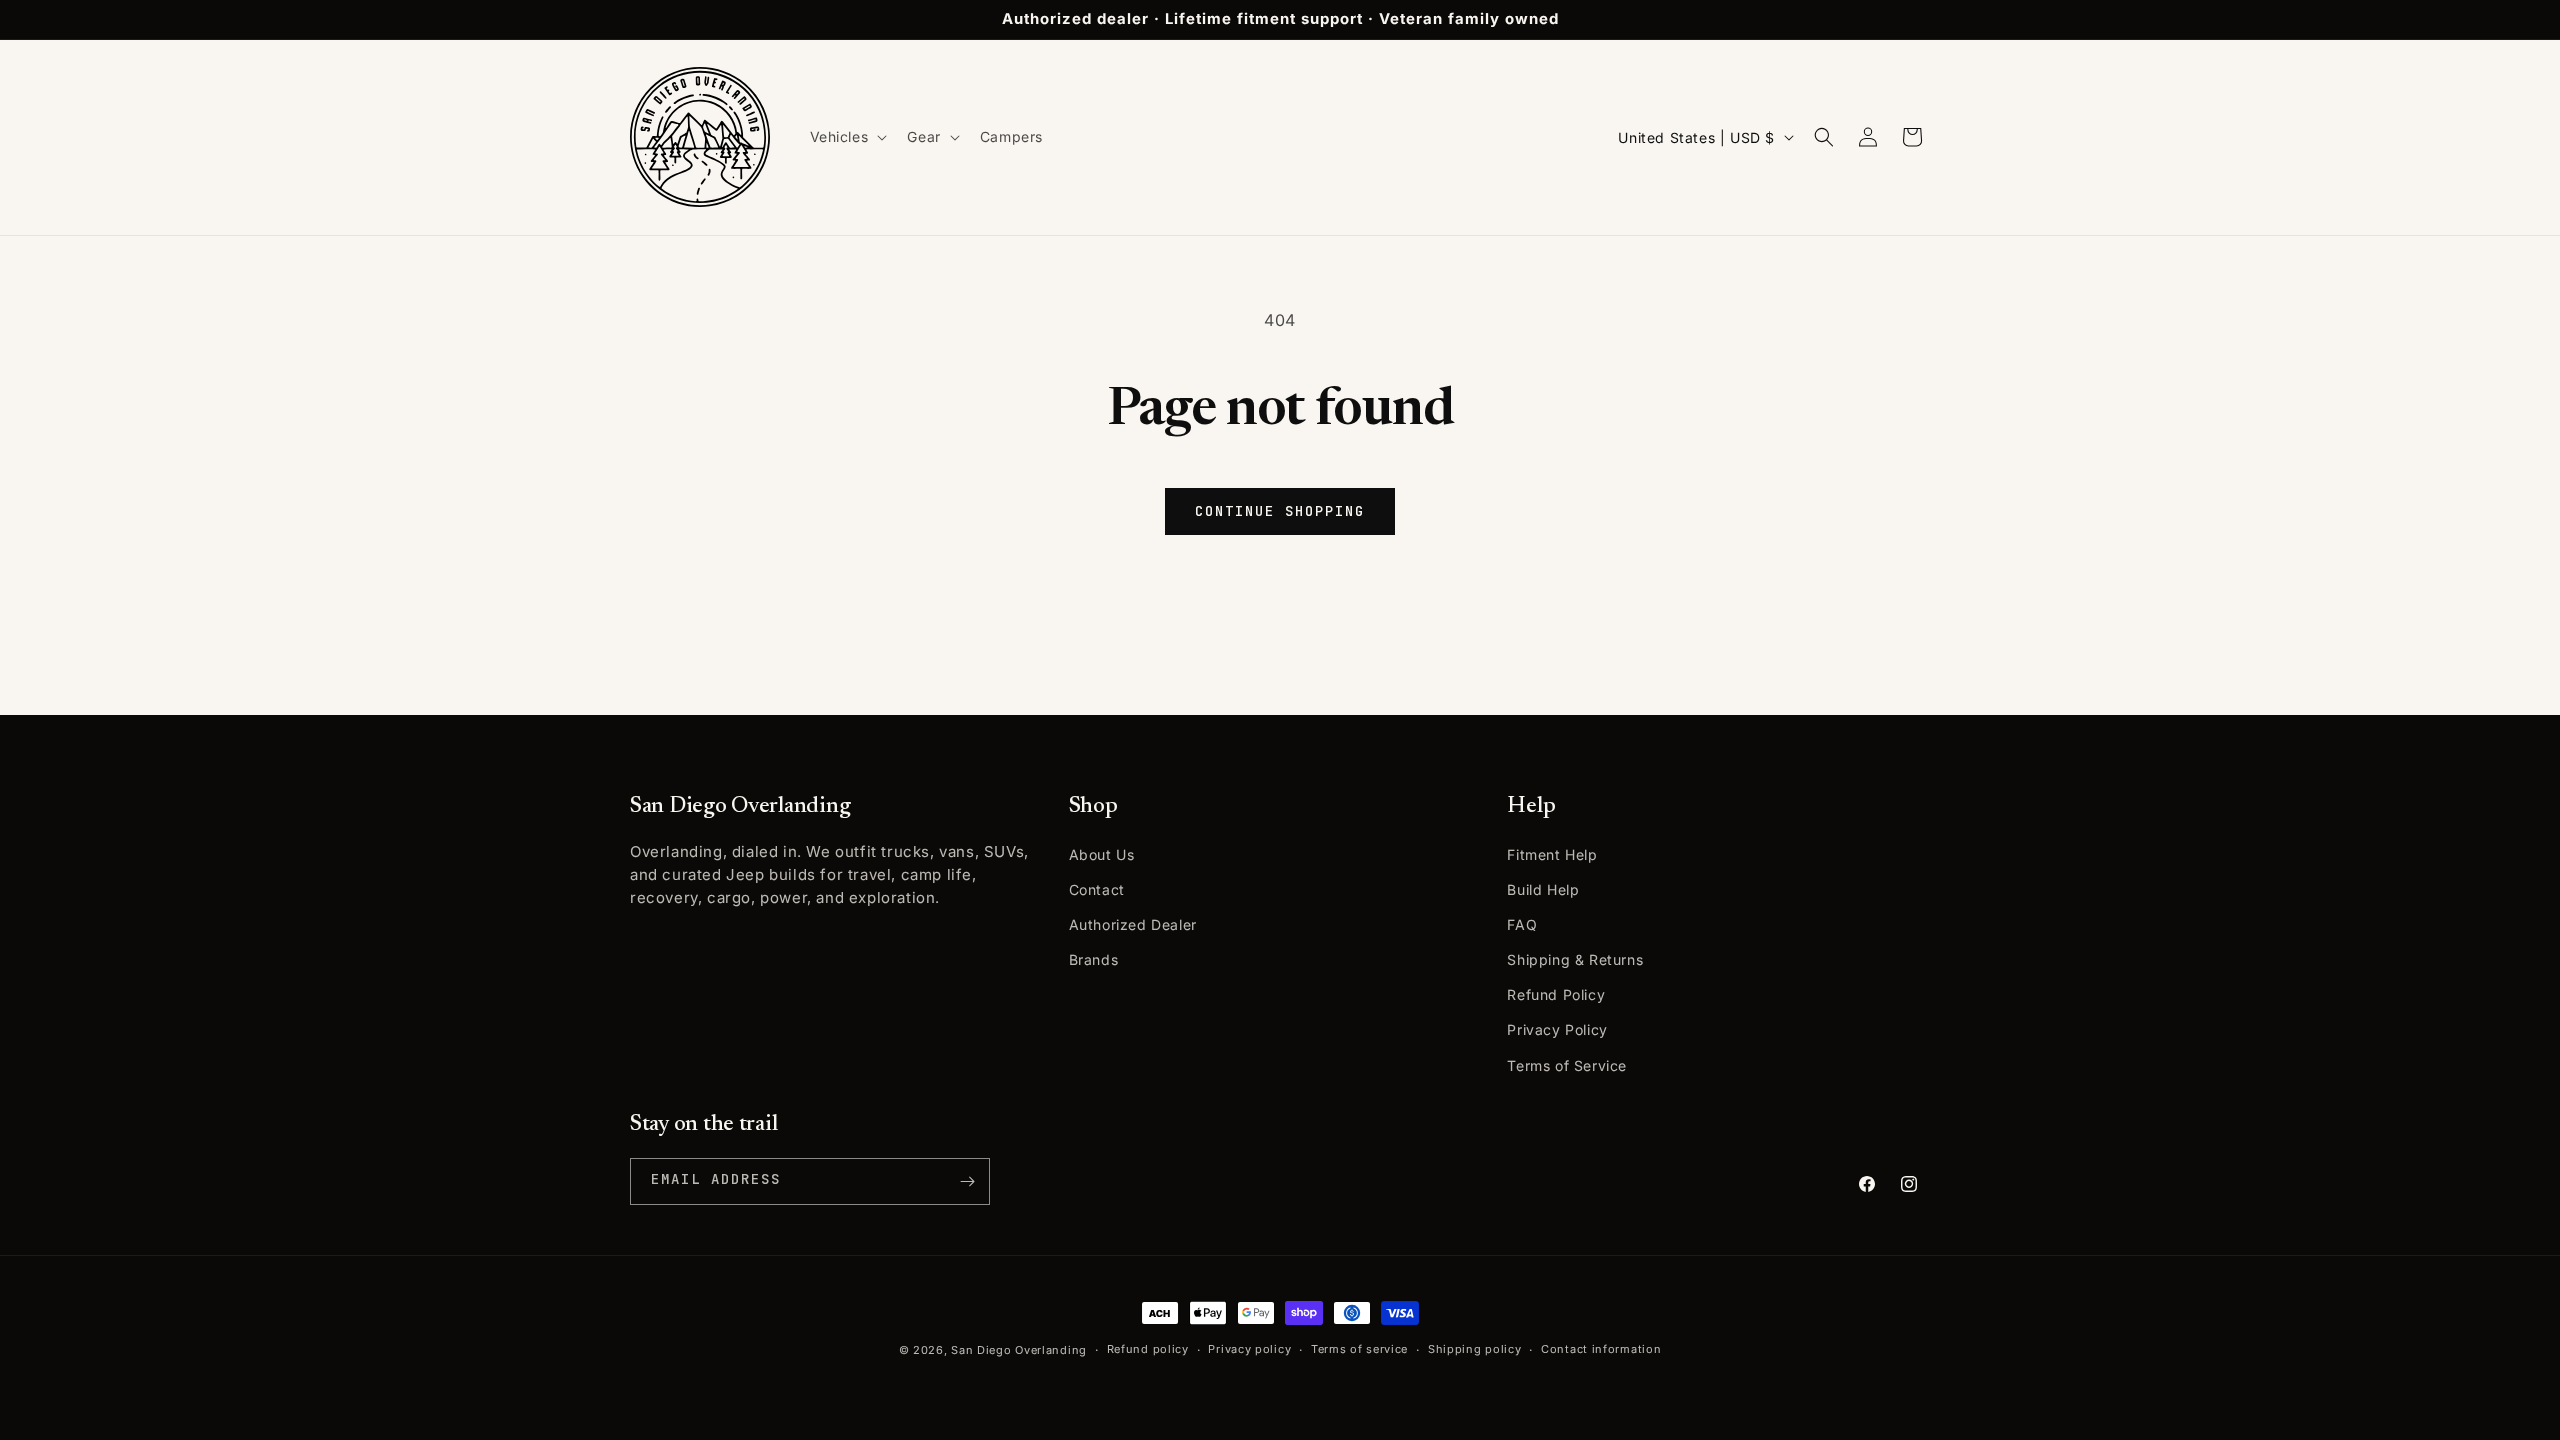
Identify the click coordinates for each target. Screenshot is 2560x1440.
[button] (847, 137)
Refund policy (1148, 1349)
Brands (1094, 959)
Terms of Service (1567, 1065)
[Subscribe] (967, 1181)
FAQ (1522, 924)
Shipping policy (1475, 1349)
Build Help (1543, 889)
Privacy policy (1249, 1349)
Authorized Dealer (1133, 924)
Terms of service (1359, 1349)
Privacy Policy (1557, 1029)
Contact (1097, 889)
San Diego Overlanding (1019, 1350)
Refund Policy (1556, 994)
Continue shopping (1279, 511)
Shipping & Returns (1575, 959)
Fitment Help (1552, 854)
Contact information (1601, 1349)
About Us (1102, 854)
